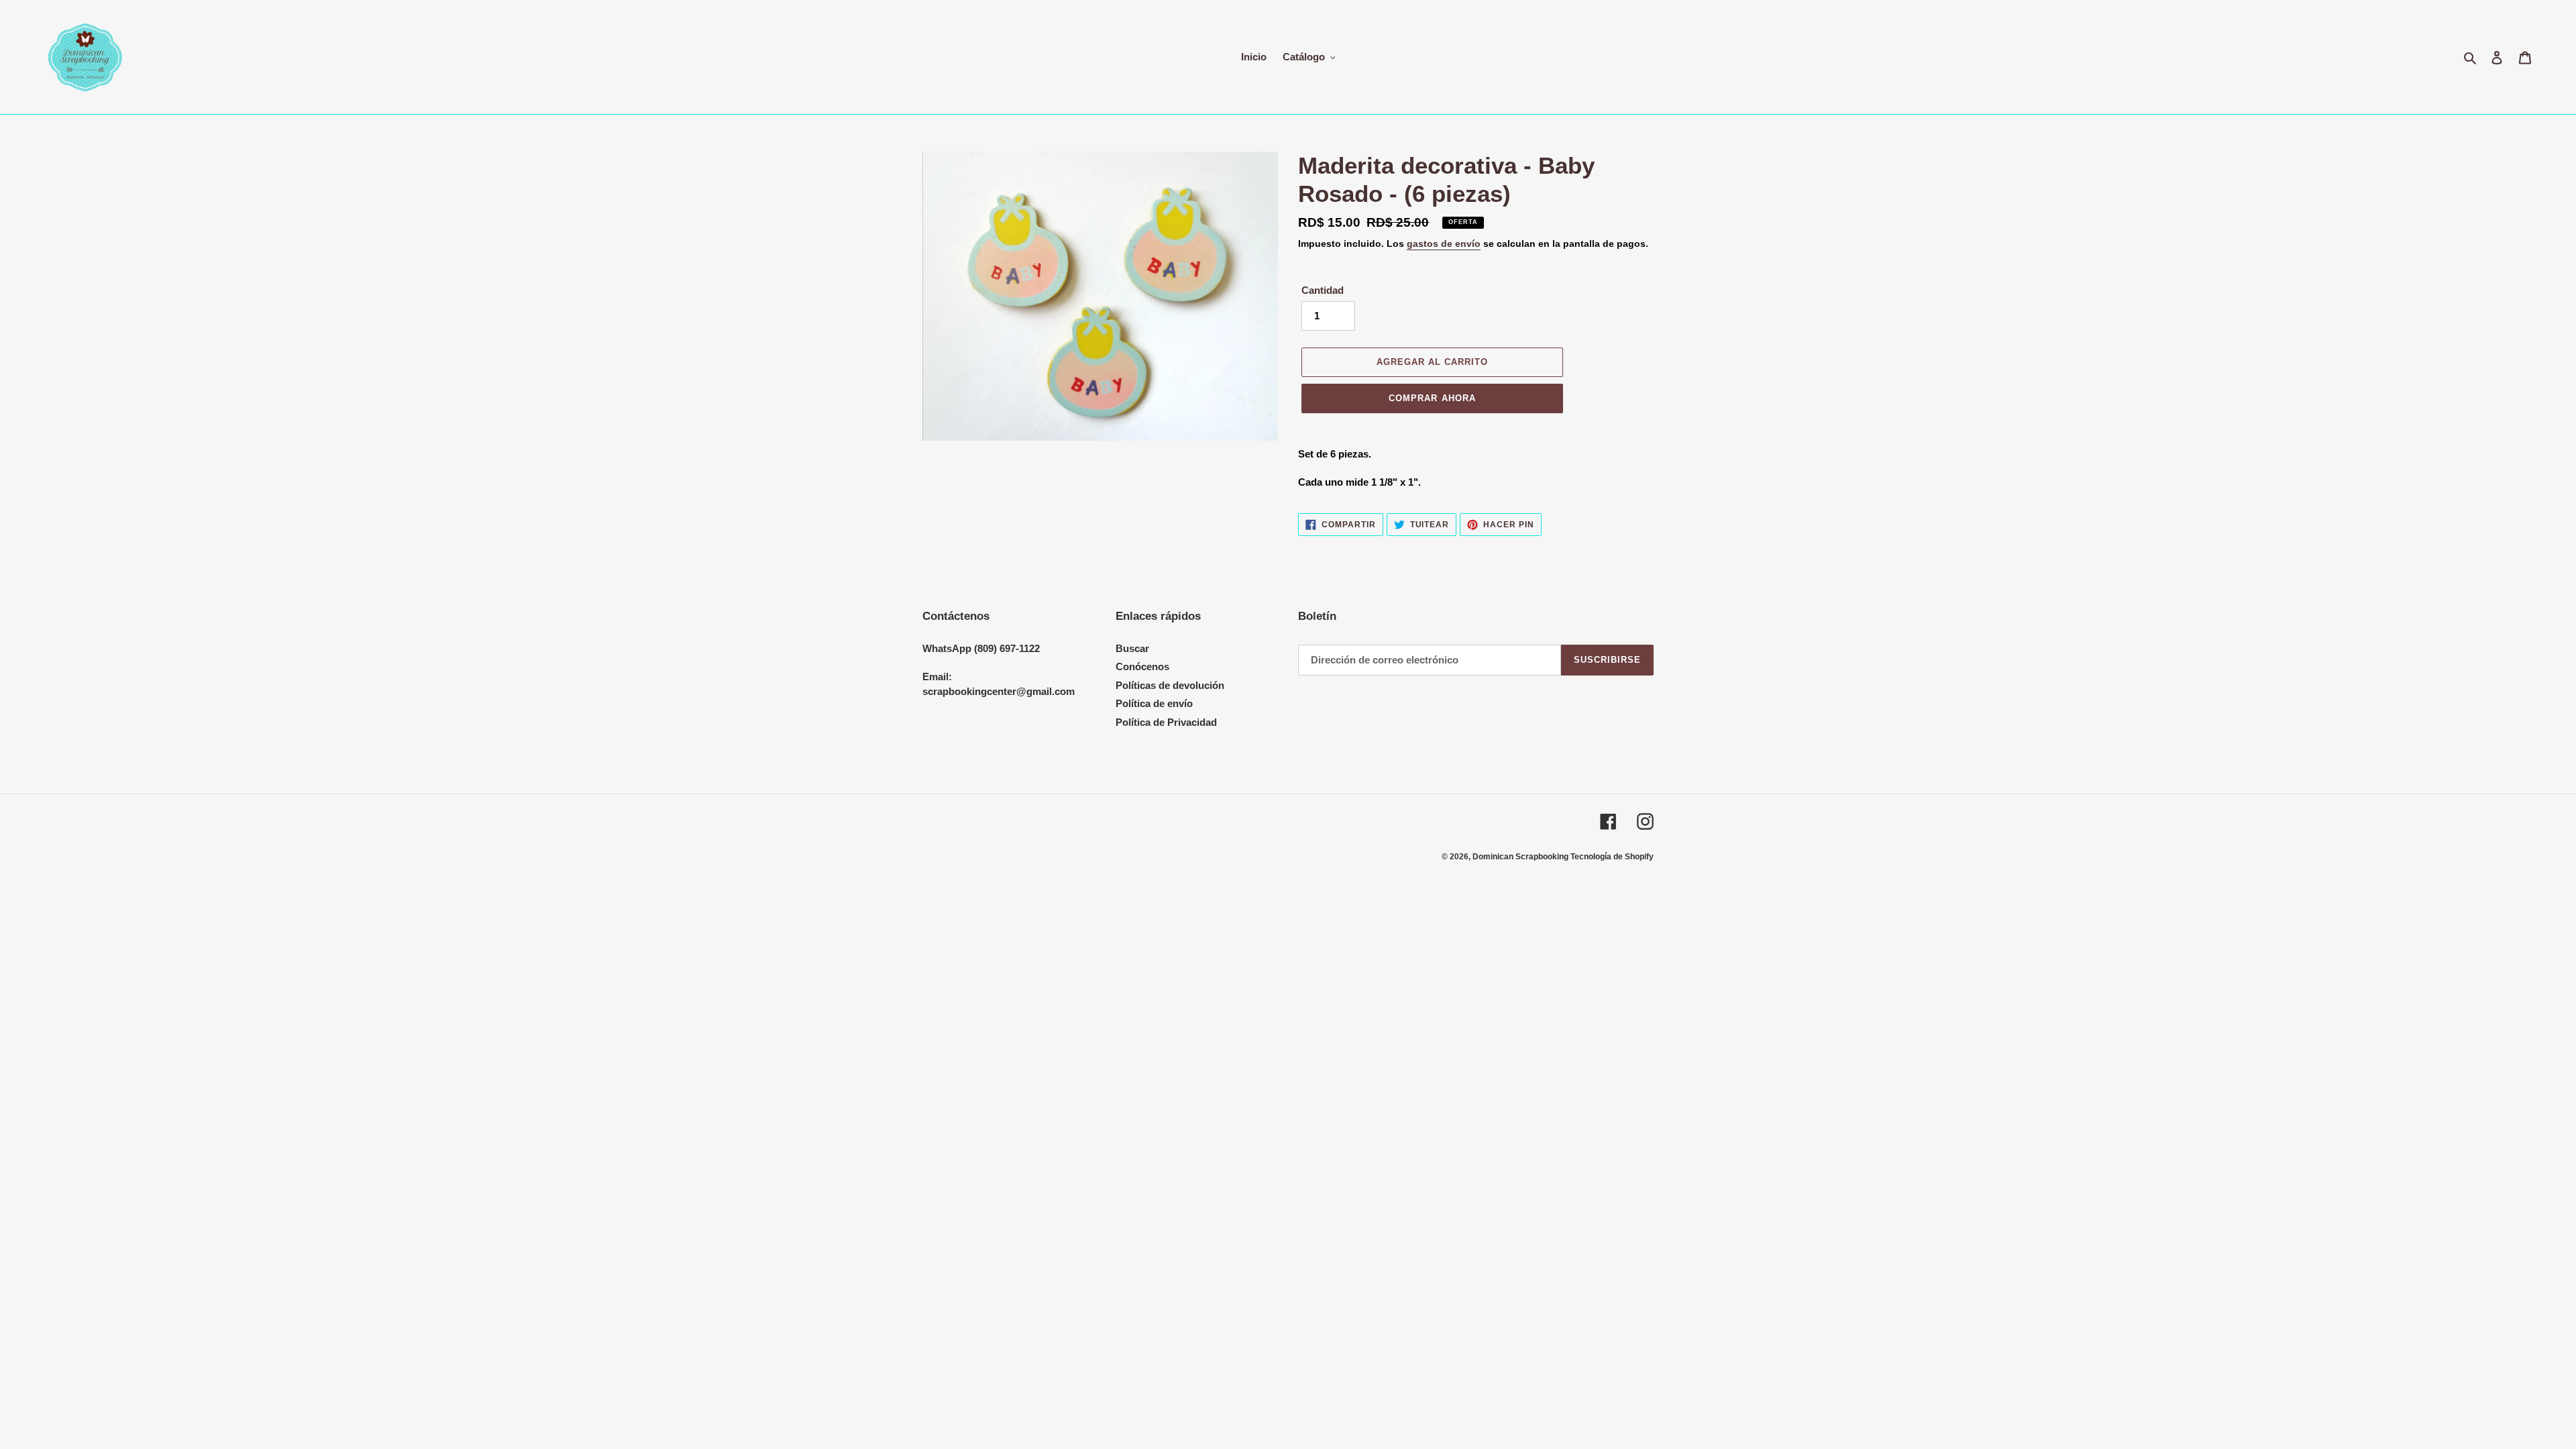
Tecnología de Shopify (1612, 857)
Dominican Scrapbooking (1521, 857)
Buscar (1132, 648)
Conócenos (1142, 666)
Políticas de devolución (1170, 685)
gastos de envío (1444, 244)
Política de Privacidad (1166, 722)
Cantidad (1323, 290)
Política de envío (1154, 703)
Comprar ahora (1432, 398)
